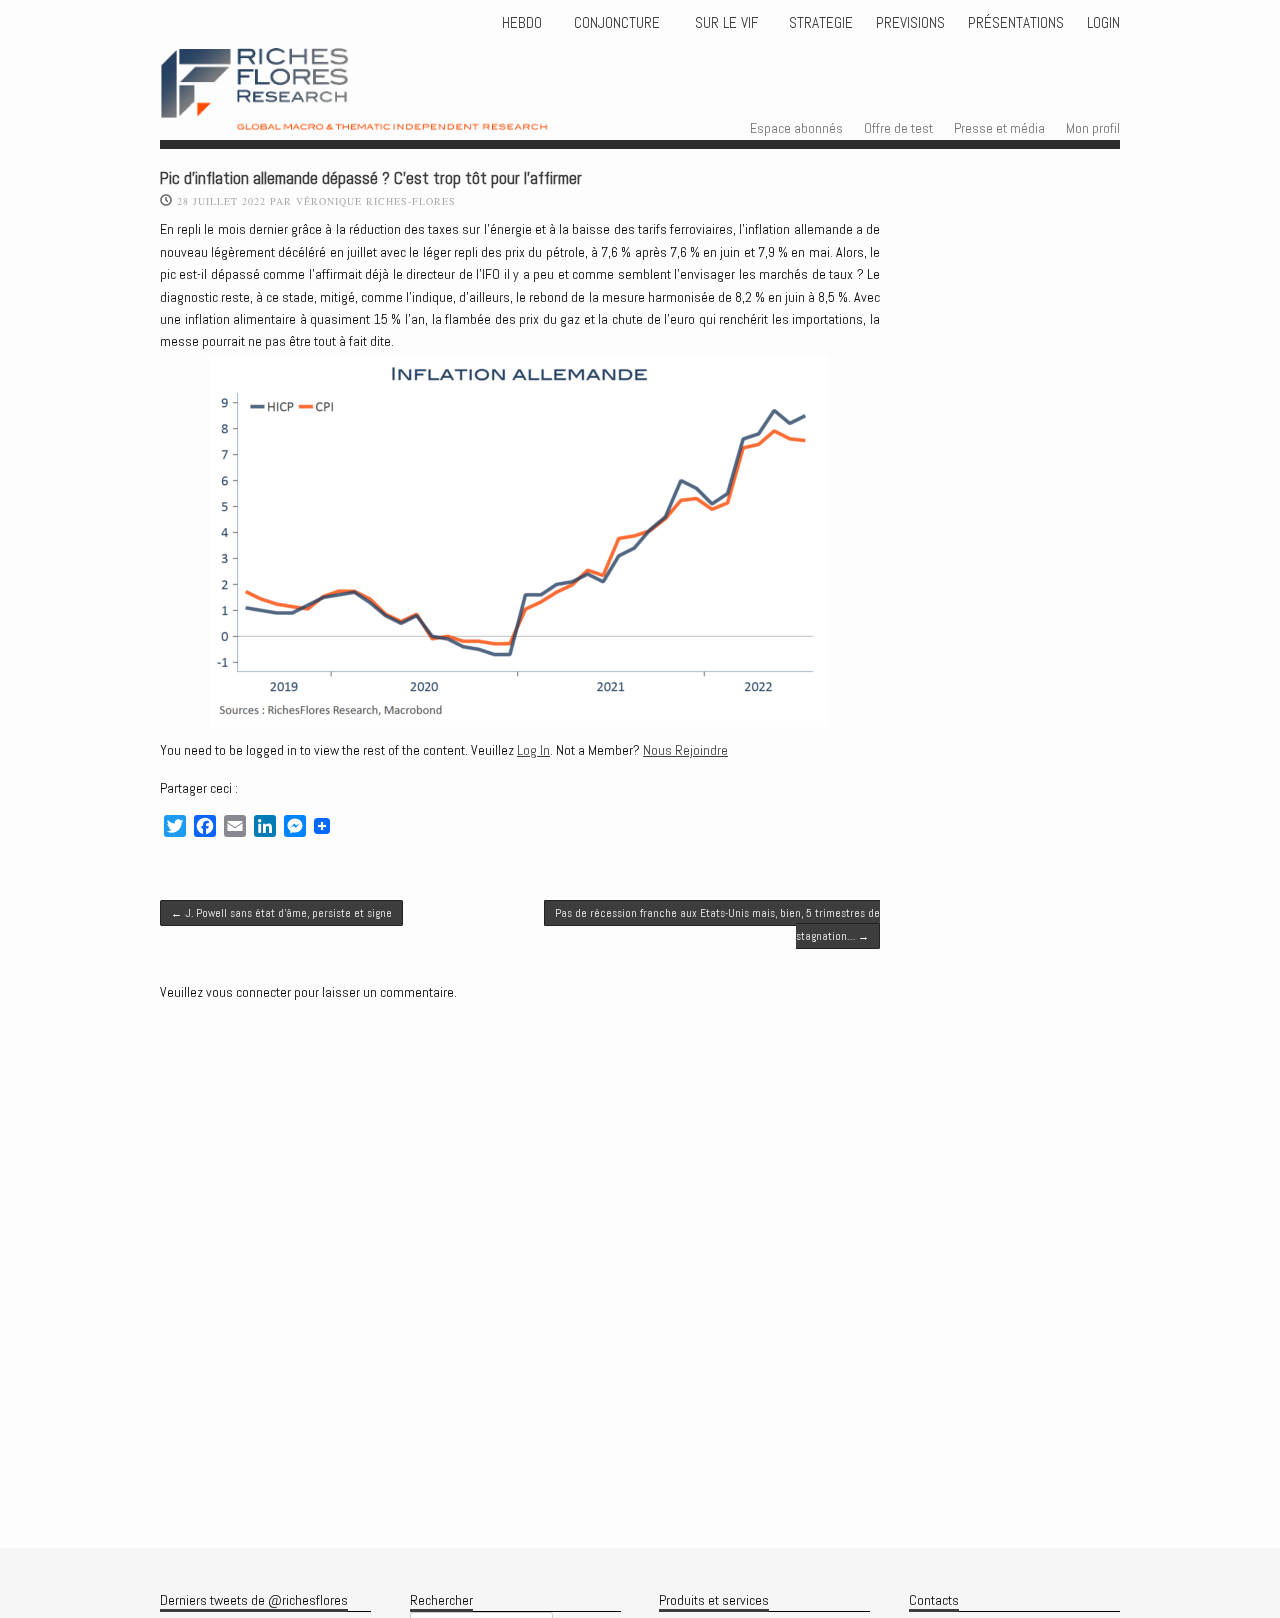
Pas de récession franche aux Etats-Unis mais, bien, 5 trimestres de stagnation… (717, 924)
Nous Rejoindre (685, 750)
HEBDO (522, 23)
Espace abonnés (796, 128)
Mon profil (1093, 128)
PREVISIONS (910, 23)
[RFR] (390, 112)
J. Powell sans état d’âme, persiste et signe (281, 913)
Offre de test (898, 128)
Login (1103, 23)
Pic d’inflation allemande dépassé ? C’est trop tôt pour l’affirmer (371, 178)
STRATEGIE (819, 23)
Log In (533, 750)
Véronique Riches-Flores (376, 201)
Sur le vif (724, 23)
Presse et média (999, 128)
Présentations (1016, 23)
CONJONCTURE (619, 23)
